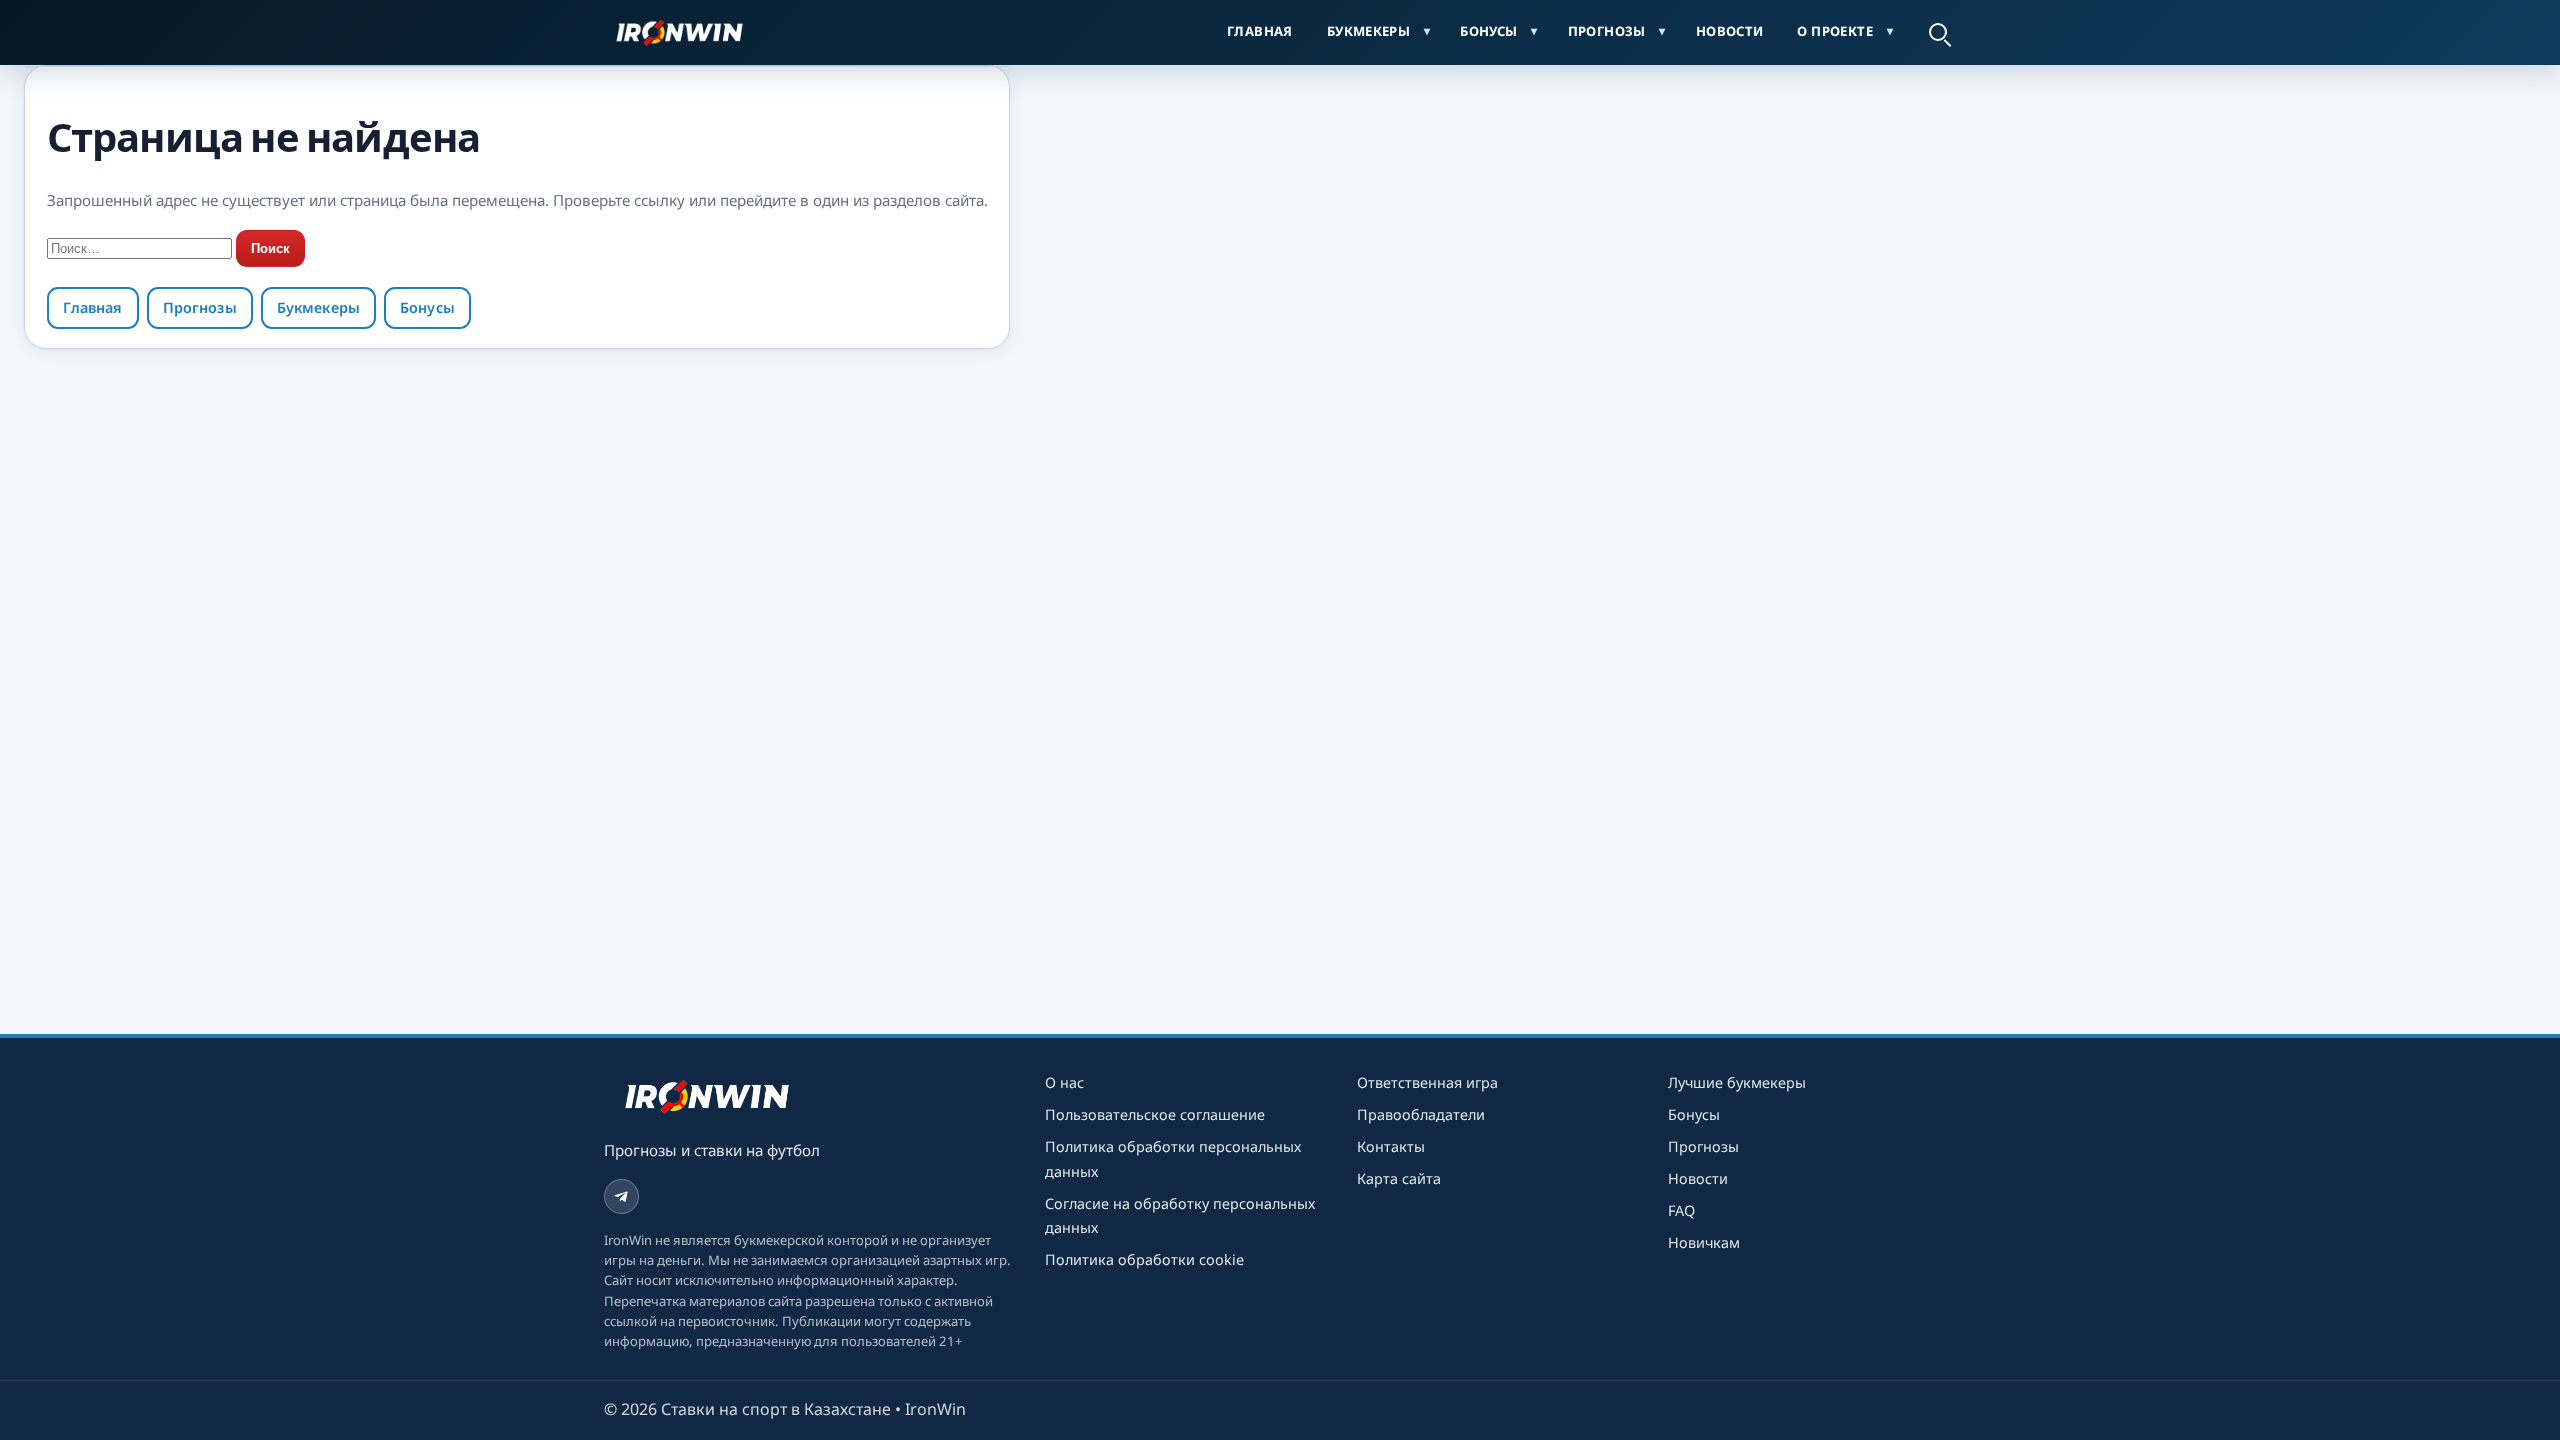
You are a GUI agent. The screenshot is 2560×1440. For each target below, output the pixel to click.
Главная (1260, 31)
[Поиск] (1938, 32)
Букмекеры (1369, 31)
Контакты (1391, 1146)
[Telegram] (621, 1196)
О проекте (1835, 31)
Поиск (270, 248)
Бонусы (1488, 31)
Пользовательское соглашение (1155, 1114)
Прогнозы (1607, 31)
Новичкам (1704, 1242)
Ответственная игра (1427, 1082)
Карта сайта (1399, 1178)
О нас (1064, 1082)
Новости (1730, 31)
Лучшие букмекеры (1737, 1082)
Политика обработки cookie (1144, 1259)
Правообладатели (1421, 1114)
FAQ (1681, 1210)
